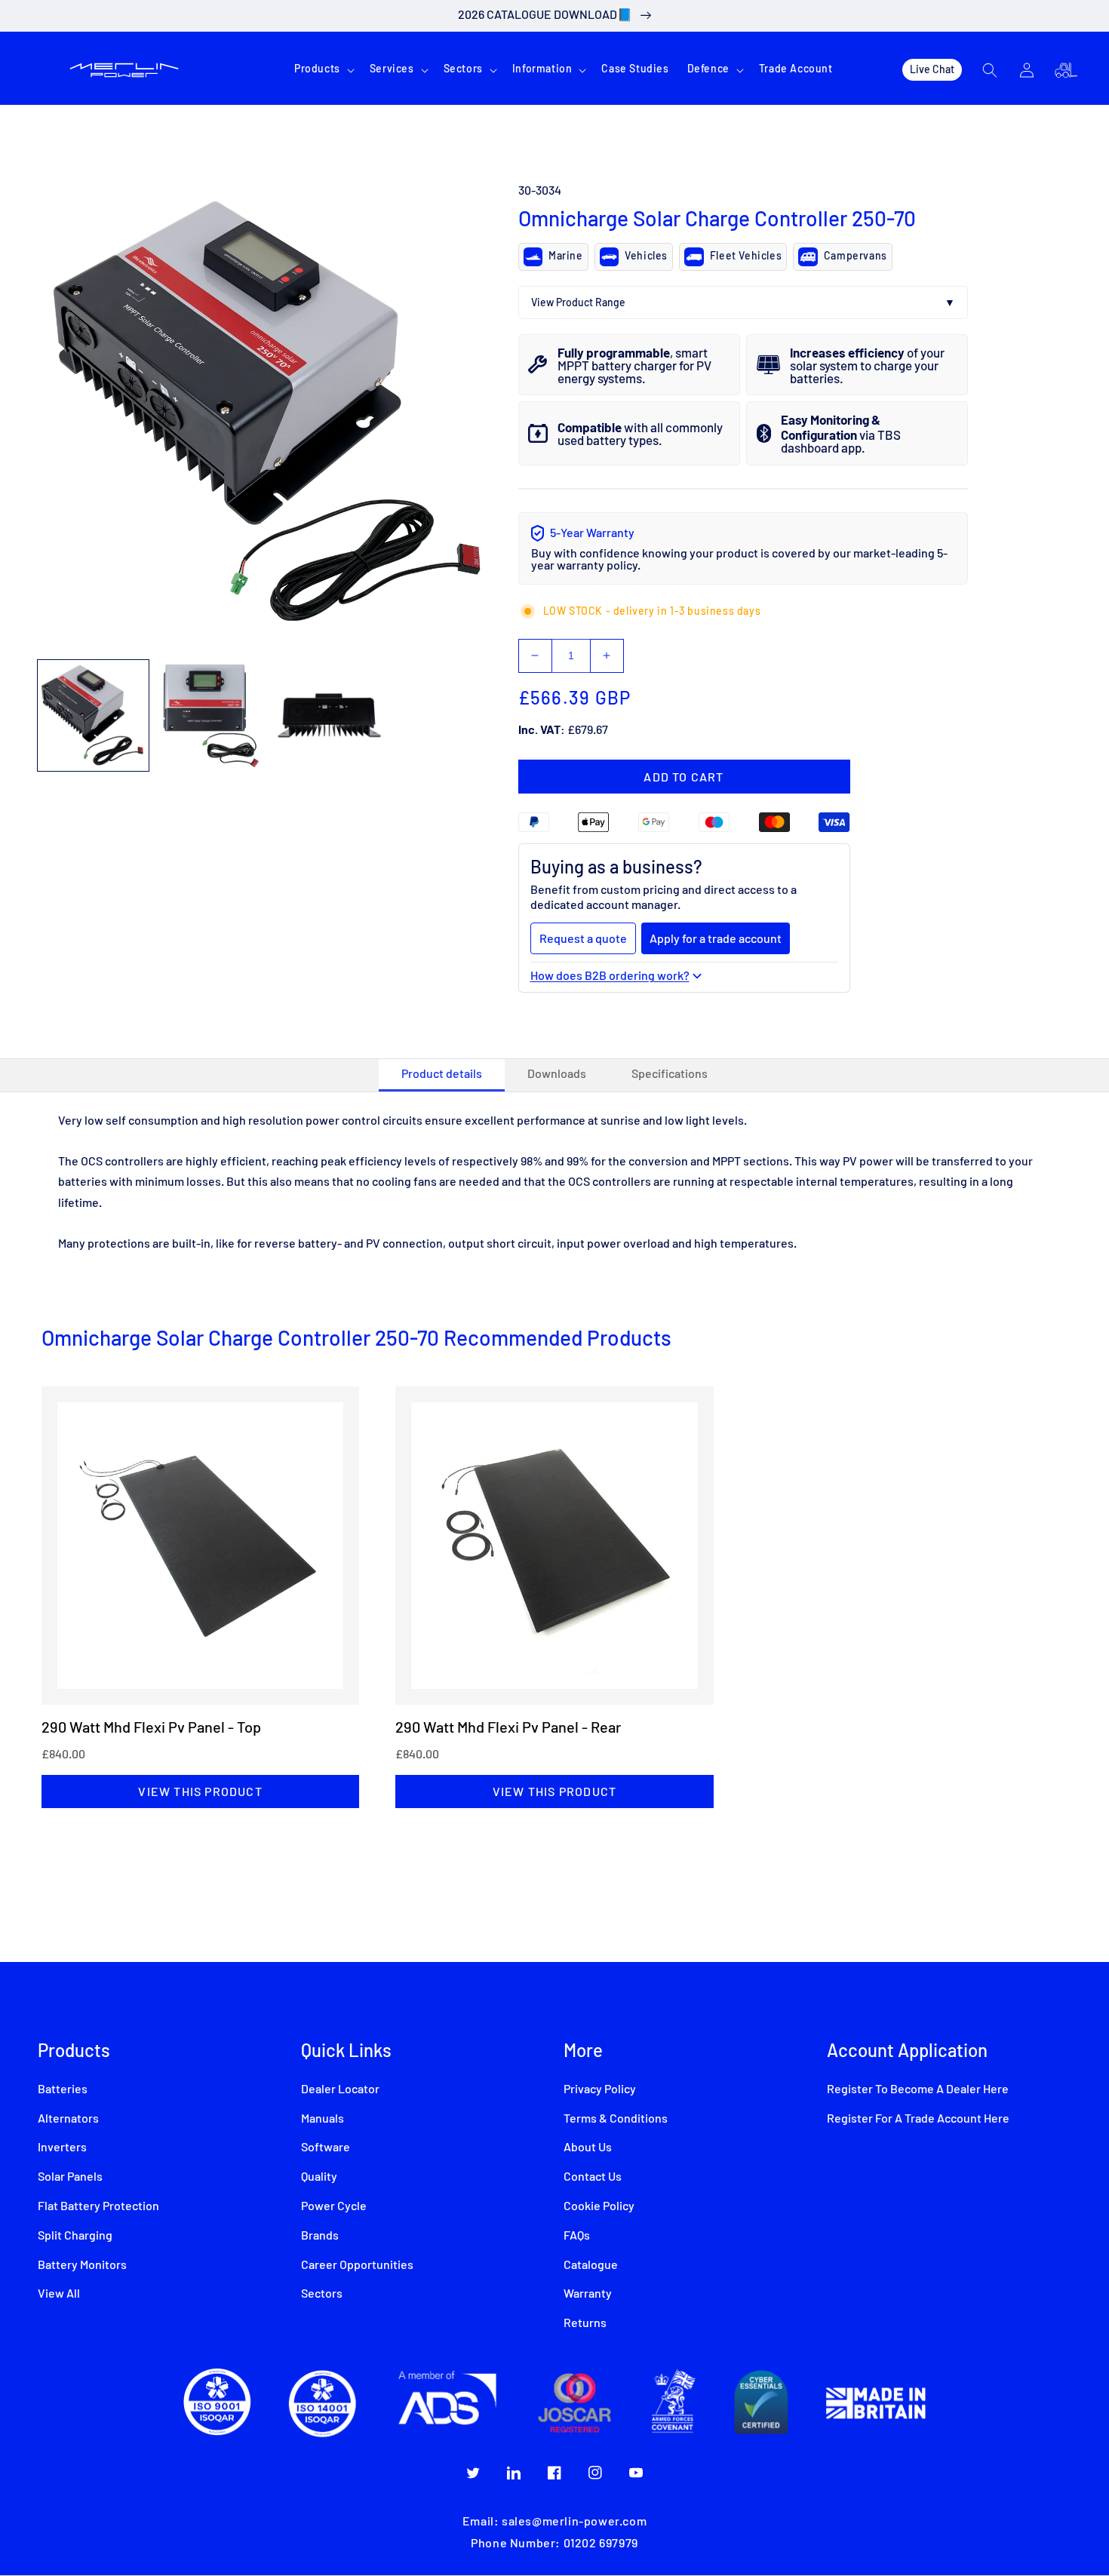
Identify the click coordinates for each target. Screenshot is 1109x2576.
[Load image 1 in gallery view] (93, 715)
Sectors (322, 2294)
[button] (323, 69)
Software (326, 2148)
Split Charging (75, 2236)
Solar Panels (70, 2177)
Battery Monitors (82, 2265)
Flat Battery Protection (98, 2206)
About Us (588, 2148)
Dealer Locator (340, 2089)
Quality (319, 2177)
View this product (200, 1791)
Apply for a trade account (716, 938)
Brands (320, 2236)
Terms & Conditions (616, 2119)
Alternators (68, 2119)
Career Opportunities (357, 2265)
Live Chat (932, 69)
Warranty (588, 2294)
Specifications (670, 1074)
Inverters (62, 2148)
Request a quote (583, 938)
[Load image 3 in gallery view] (329, 715)
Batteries (63, 2089)
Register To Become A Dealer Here (918, 2089)
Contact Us (593, 2177)
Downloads (557, 1074)
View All (59, 2294)
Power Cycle (334, 2206)
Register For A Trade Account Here (918, 2119)
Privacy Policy (600, 2089)
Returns (585, 2323)
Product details (442, 1074)
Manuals (323, 2119)
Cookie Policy (599, 2206)
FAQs (577, 2236)
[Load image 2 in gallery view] (212, 715)
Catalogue (591, 2265)
